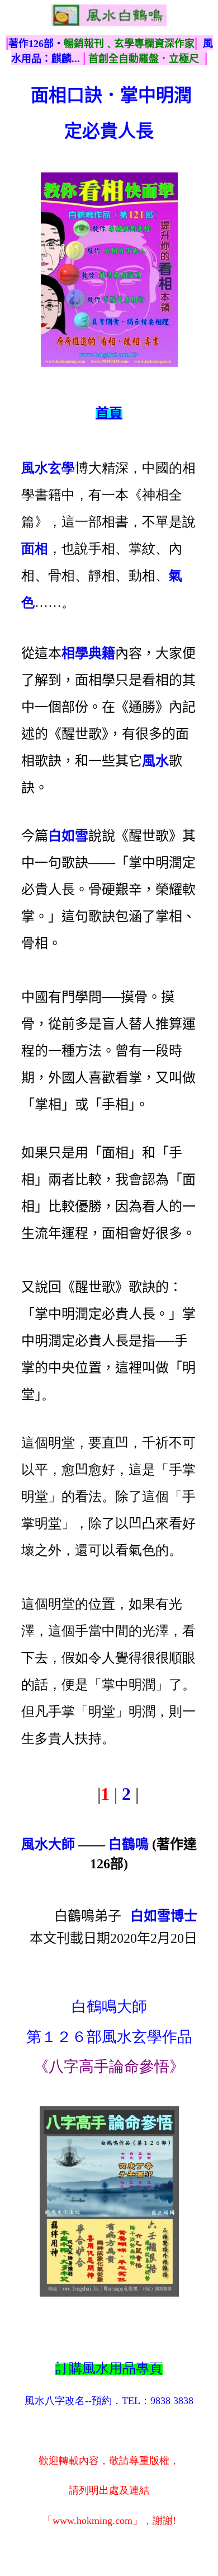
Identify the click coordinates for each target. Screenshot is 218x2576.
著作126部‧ (36, 44)
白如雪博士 (164, 1916)
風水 (155, 761)
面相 (35, 549)
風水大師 (48, 1844)
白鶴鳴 (129, 1844)
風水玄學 (48, 468)
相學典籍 (88, 653)
